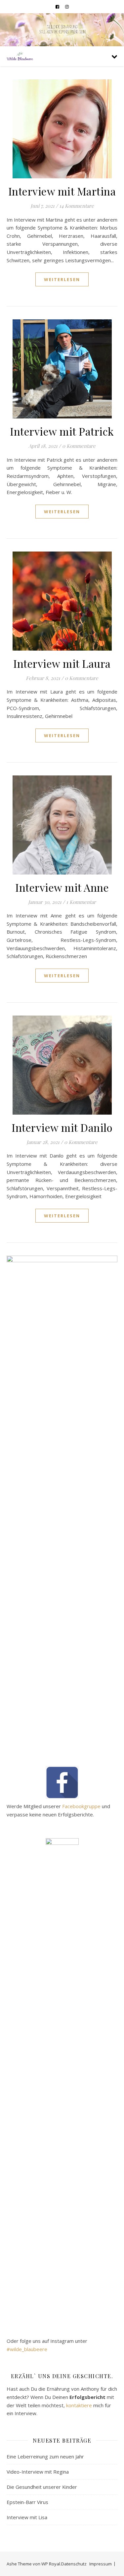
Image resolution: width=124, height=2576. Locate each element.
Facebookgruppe (81, 1806)
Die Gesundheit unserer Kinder (42, 2487)
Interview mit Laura (62, 663)
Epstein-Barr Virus (27, 2502)
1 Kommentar (81, 902)
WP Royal (51, 2564)
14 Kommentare (77, 206)
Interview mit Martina (62, 191)
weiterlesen (62, 279)
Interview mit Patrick (62, 431)
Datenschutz (74, 2564)
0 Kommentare (79, 446)
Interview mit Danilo (62, 1127)
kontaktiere (79, 2405)
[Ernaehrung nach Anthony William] (20, 56)
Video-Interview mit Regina (38, 2472)
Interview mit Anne (62, 887)
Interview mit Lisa (27, 2517)
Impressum (101, 2564)
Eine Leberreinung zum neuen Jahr (45, 2456)
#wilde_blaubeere (27, 2349)
